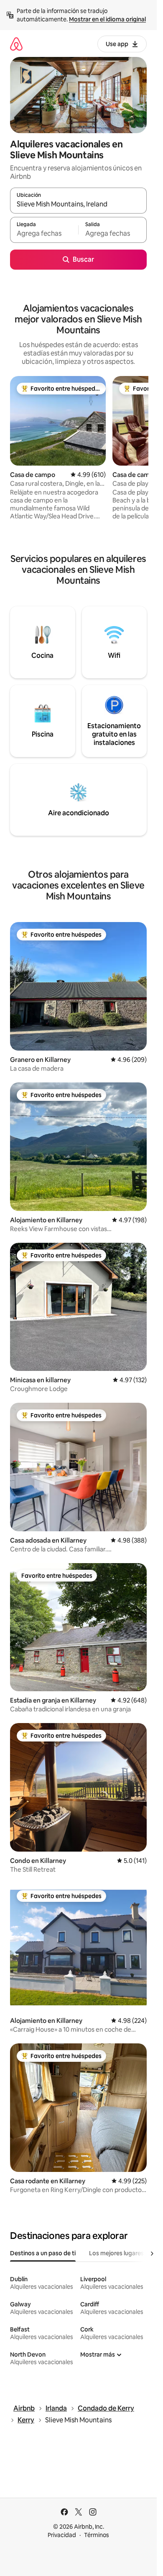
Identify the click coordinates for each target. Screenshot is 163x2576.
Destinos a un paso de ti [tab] (43, 2253)
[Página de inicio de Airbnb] (16, 44)
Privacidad (62, 2535)
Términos (97, 2535)
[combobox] (78, 204)
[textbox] (44, 234)
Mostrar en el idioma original (107, 19)
